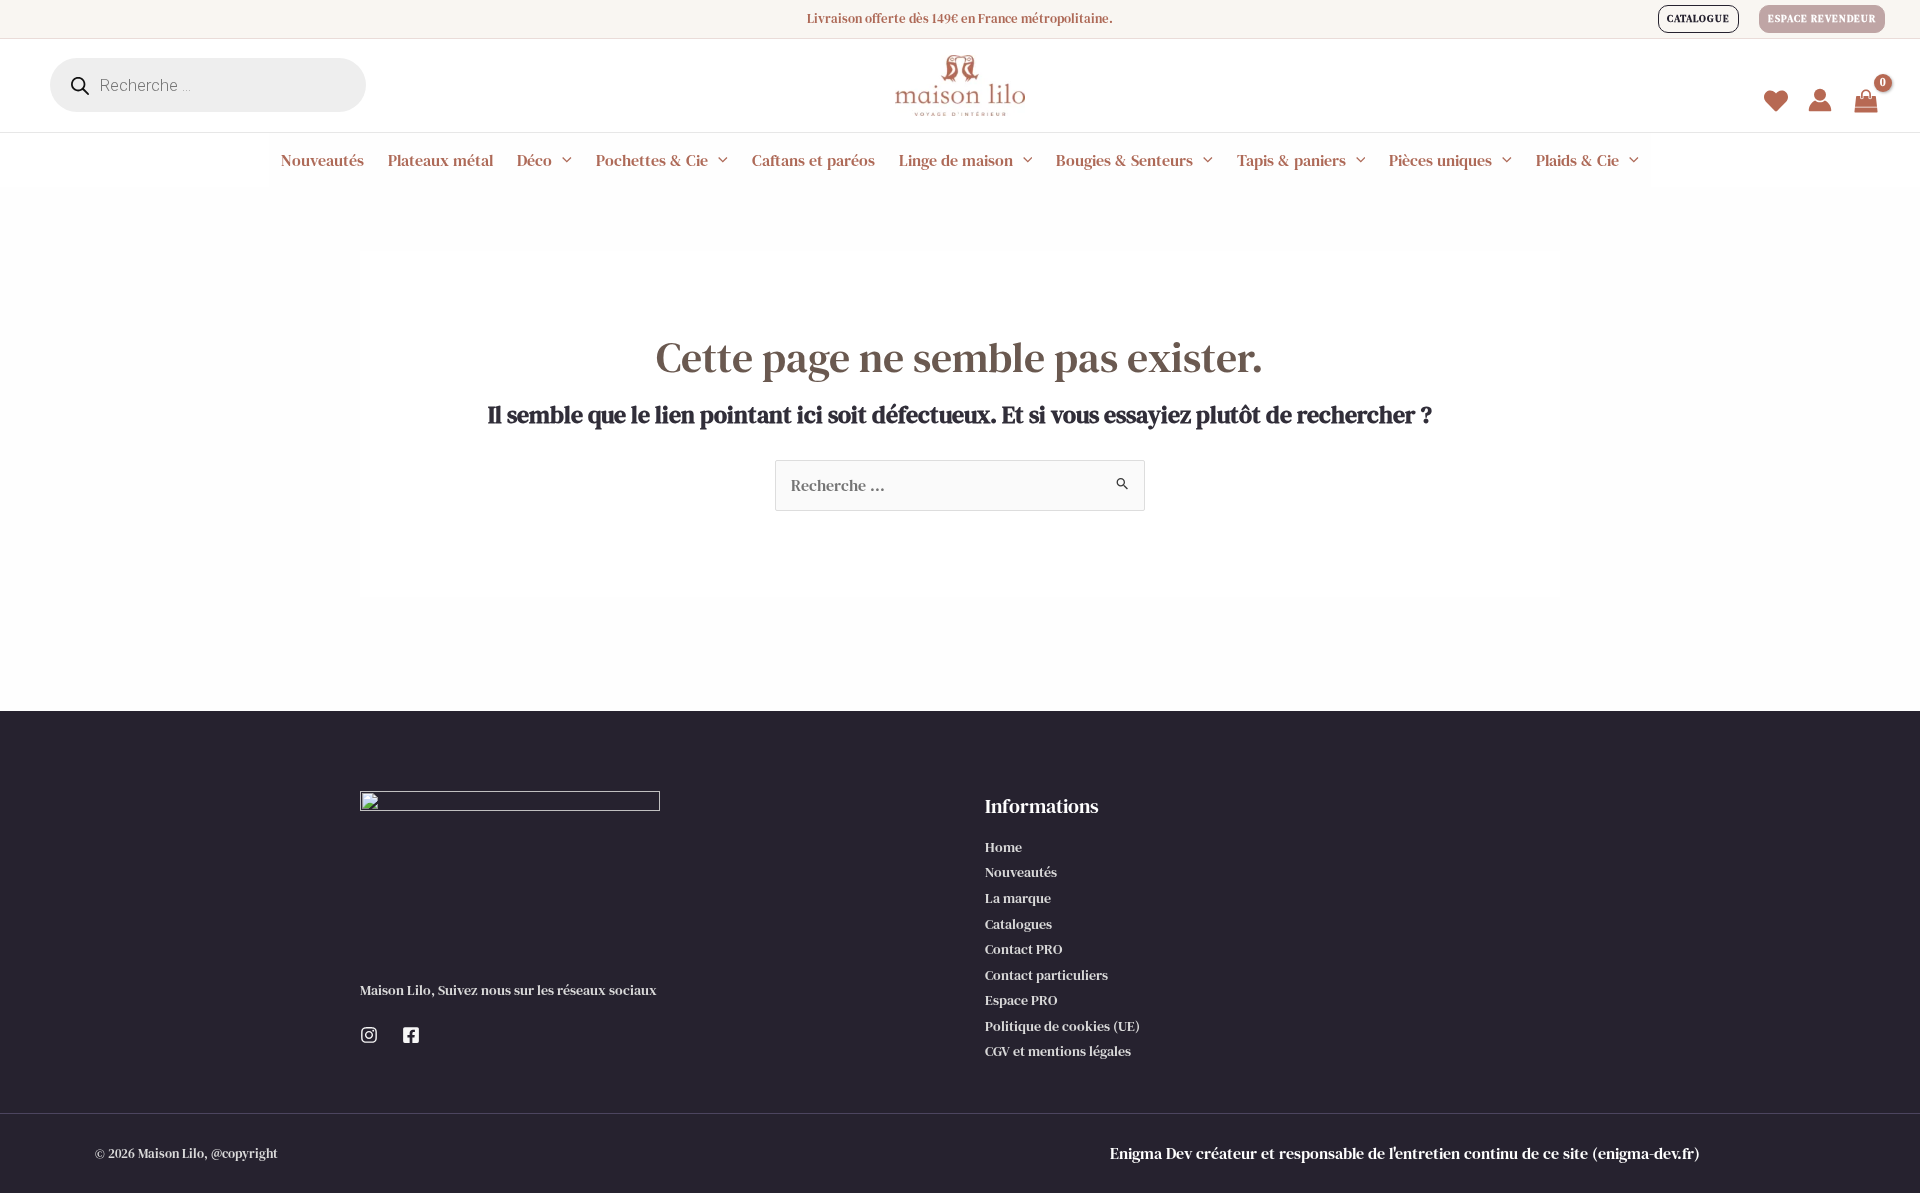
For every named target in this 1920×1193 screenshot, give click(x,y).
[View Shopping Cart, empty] (1866, 103)
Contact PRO (1023, 949)
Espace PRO (1021, 1000)
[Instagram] (369, 1035)
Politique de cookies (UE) (1062, 1026)
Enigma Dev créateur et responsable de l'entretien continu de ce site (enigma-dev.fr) (1405, 1153)
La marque (1018, 898)
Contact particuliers (1046, 975)
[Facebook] (411, 1035)
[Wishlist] (1776, 101)
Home (1003, 847)
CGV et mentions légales (1058, 1051)
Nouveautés (1021, 872)
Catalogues (1018, 924)
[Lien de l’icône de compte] (1820, 100)
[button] (1698, 19)
